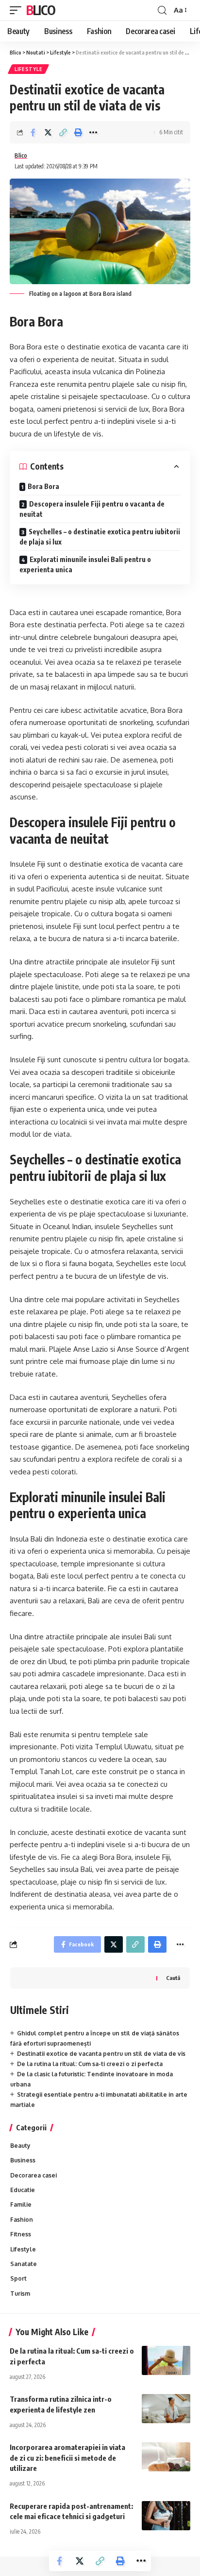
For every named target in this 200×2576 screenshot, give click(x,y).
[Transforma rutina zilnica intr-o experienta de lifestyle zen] (166, 2409)
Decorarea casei (33, 2175)
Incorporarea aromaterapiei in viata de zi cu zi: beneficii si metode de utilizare (67, 2458)
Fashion (22, 2220)
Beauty (20, 2146)
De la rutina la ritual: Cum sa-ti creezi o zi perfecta (90, 2064)
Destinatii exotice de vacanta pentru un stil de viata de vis (101, 2054)
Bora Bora (43, 486)
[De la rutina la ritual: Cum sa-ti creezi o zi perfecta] (166, 2360)
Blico (41, 10)
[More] (93, 132)
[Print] (78, 132)
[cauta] (162, 10)
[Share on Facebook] (33, 132)
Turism (20, 2294)
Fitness (21, 2234)
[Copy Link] (63, 132)
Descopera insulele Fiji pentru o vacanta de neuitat (92, 509)
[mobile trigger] (18, 10)
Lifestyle (28, 69)
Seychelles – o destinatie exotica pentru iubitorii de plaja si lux (100, 537)
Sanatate (24, 2264)
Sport (18, 2278)
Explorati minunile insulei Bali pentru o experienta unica (85, 564)
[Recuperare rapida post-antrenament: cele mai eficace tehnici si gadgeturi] (166, 2516)
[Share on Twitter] (48, 132)
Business (23, 2160)
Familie (21, 2204)
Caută (173, 1978)
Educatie (23, 2190)
